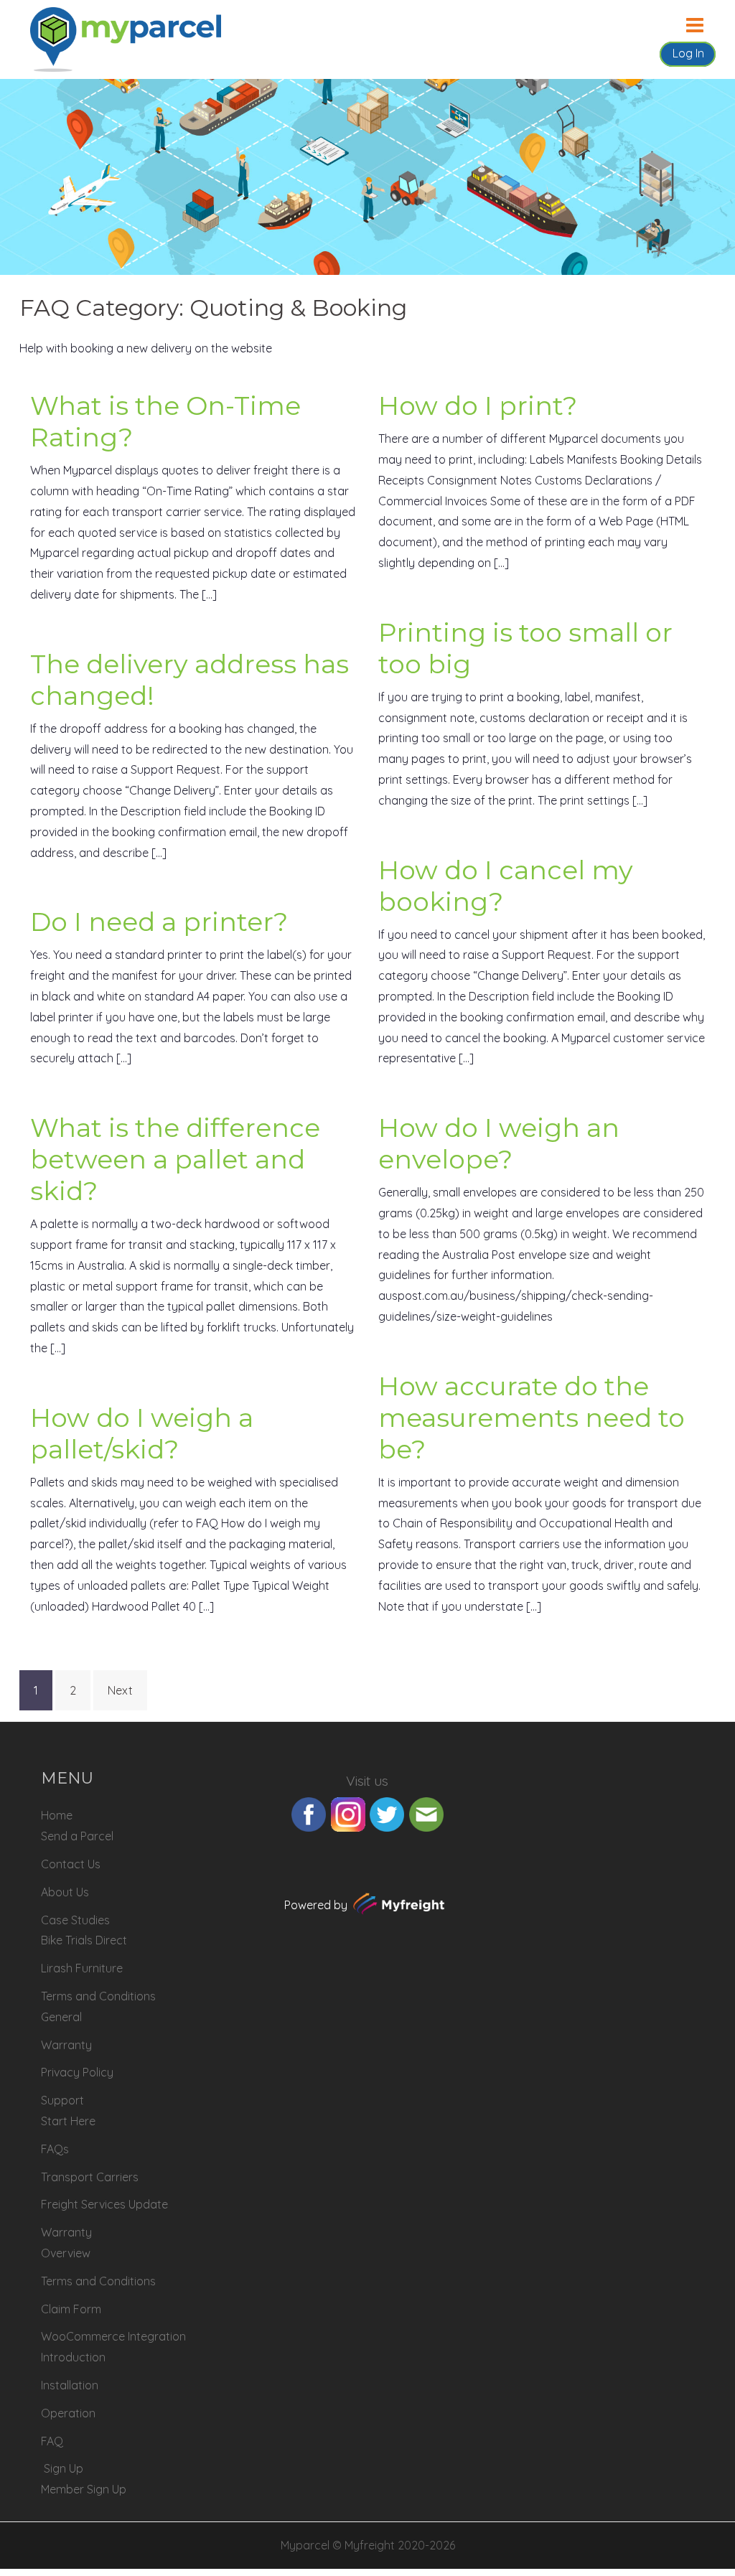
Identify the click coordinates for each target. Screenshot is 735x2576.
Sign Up (64, 2468)
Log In (688, 53)
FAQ (52, 2441)
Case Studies (75, 1920)
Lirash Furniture (82, 1968)
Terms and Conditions (98, 1996)
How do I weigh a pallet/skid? (142, 1433)
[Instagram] (348, 1813)
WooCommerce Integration (113, 2336)
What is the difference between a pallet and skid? (175, 1159)
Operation (68, 2413)
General (61, 2017)
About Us (65, 1892)
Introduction (73, 2357)
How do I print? (478, 406)
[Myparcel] (126, 38)
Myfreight (370, 2545)
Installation (70, 2385)
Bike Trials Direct (84, 1940)
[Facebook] (309, 1813)
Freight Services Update (104, 2204)
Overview (66, 2253)
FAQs (55, 2149)
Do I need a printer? (159, 922)
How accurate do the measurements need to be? (532, 1418)
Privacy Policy (77, 2072)
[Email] (426, 1813)
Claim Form (71, 2309)
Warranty (66, 2045)
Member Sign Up (84, 2489)
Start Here (68, 2121)
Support (62, 2100)
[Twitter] (387, 1813)
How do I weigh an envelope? (499, 1143)
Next (120, 1690)
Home (57, 1815)
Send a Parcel (77, 1836)
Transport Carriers (90, 2177)
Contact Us (71, 1864)
